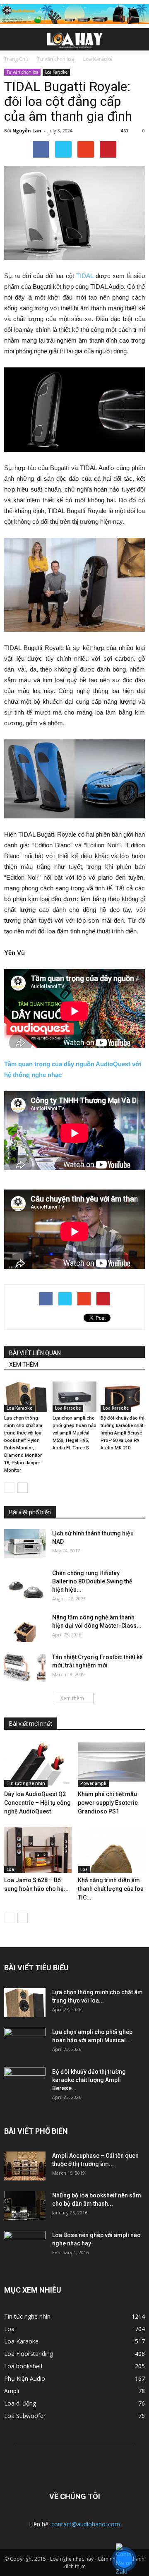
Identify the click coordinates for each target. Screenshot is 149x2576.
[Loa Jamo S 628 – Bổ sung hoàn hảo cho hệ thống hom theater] (38, 1850)
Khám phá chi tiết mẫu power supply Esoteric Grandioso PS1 (108, 1803)
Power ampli (93, 1783)
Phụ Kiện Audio (25, 2378)
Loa (10, 1869)
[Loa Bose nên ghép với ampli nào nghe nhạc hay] (25, 2245)
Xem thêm (72, 1698)
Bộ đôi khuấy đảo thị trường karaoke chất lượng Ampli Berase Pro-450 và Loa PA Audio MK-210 (123, 1433)
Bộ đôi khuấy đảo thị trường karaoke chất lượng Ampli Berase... (89, 2080)
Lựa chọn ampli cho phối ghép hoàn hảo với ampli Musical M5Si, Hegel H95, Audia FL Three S (74, 1433)
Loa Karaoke (56, 72)
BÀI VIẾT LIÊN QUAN (35, 1353)
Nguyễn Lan (27, 131)
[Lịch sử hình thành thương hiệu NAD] (25, 1544)
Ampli (12, 2391)
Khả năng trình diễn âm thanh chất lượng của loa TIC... (111, 1889)
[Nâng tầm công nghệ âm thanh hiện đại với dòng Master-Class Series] (25, 1628)
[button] (137, 39)
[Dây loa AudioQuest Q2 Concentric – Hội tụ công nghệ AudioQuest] (38, 1764)
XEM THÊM (24, 1365)
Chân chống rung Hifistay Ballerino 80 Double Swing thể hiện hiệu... (92, 1581)
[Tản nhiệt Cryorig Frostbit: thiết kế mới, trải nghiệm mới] (25, 1667)
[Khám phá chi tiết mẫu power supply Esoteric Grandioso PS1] (112, 1764)
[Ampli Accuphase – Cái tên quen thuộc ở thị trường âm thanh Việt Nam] (25, 2166)
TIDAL (85, 276)
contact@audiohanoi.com (86, 2524)
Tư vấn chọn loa (22, 72)
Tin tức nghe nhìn (26, 1783)
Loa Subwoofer (25, 2416)
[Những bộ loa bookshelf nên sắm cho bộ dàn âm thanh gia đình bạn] (25, 2206)
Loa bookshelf (23, 2366)
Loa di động (20, 2403)
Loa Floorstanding (29, 2354)
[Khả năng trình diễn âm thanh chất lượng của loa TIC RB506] (112, 1850)
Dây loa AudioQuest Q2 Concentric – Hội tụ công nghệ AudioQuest (37, 1803)
